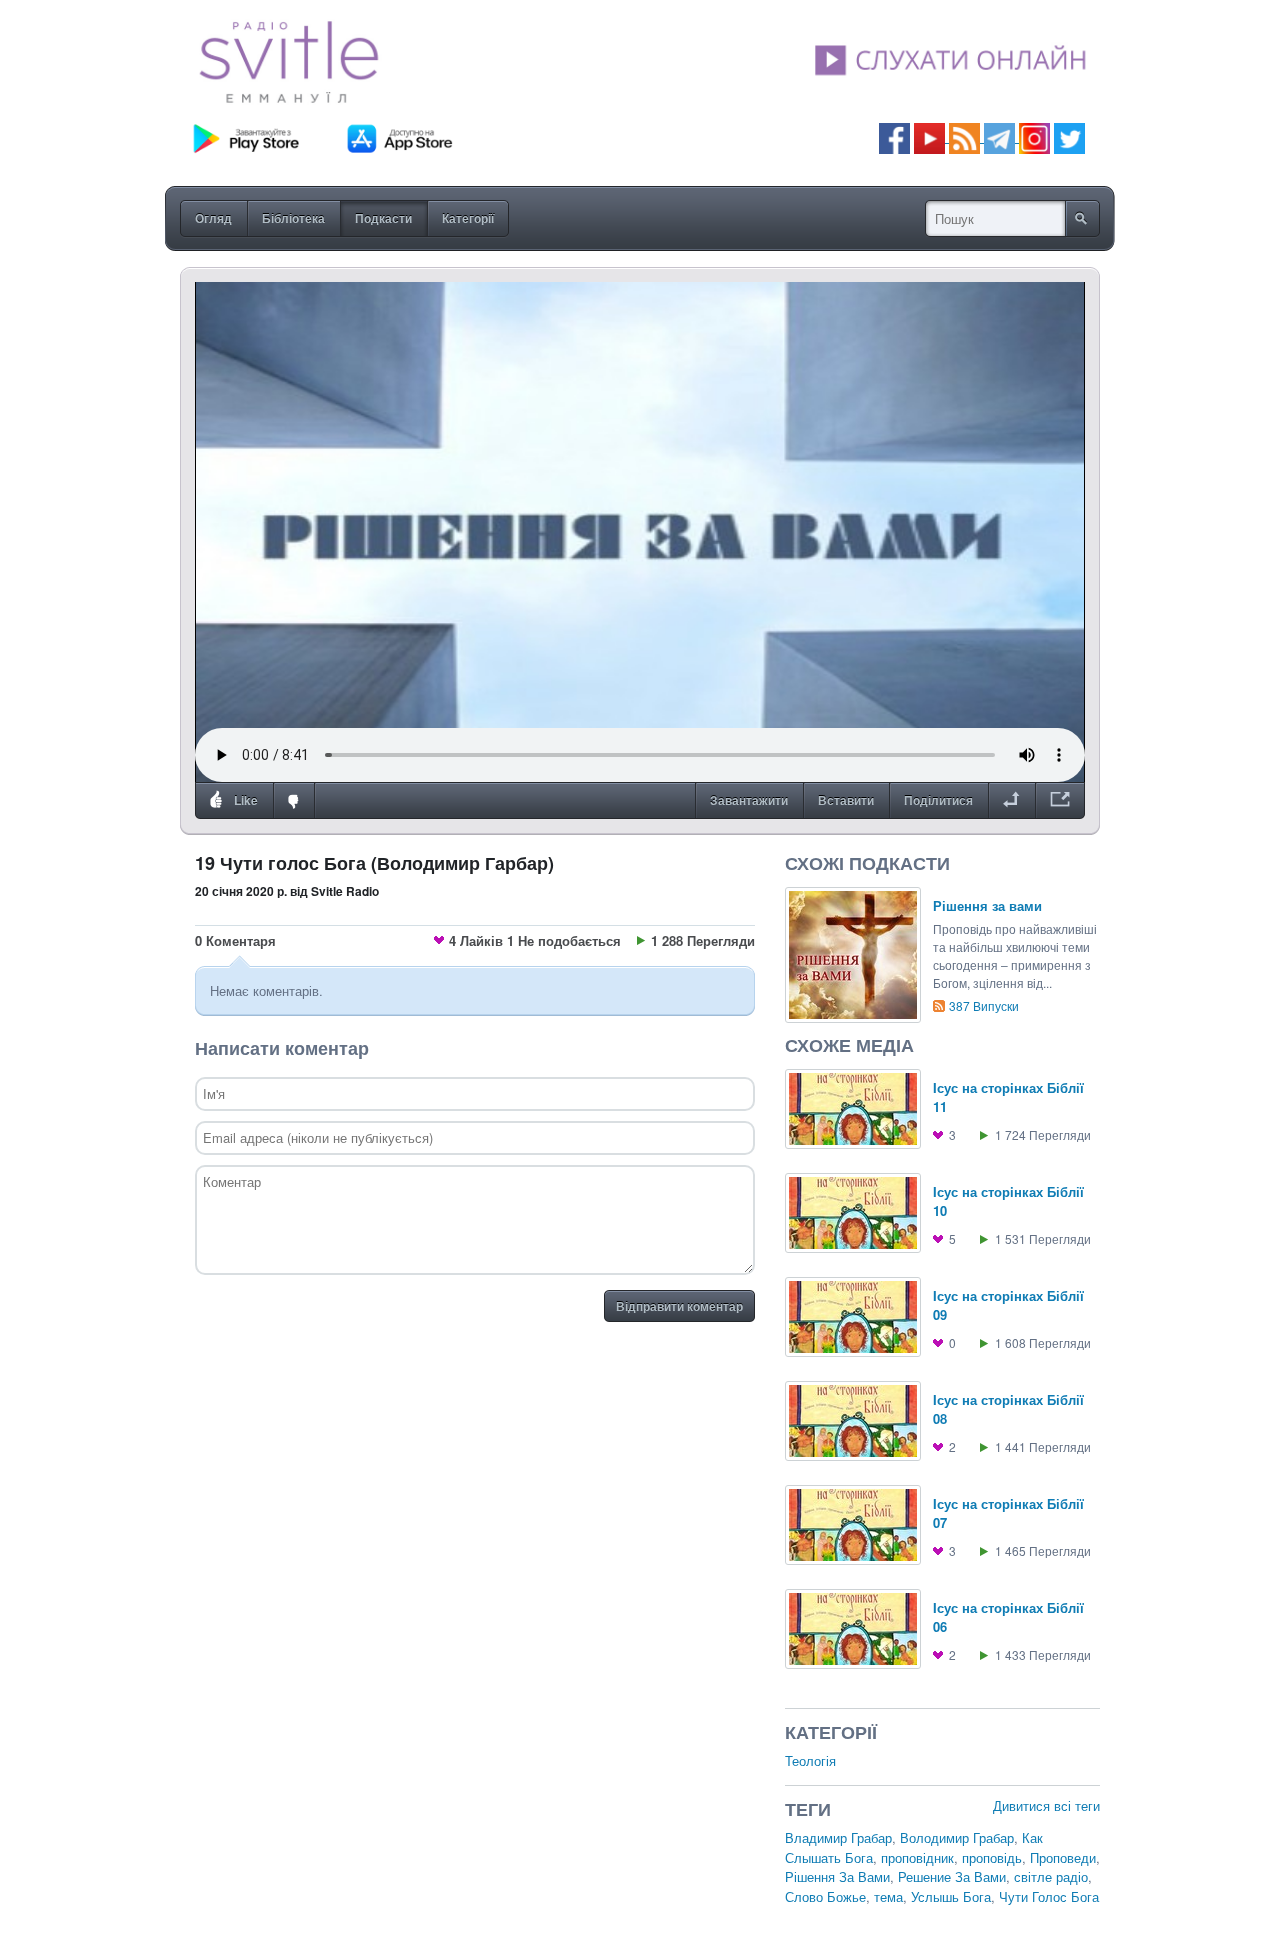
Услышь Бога (951, 1896)
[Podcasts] (964, 136)
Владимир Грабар (838, 1837)
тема (888, 1896)
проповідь (992, 1857)
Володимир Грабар (957, 1837)
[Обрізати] (1011, 801)
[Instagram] (1034, 136)
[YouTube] (931, 136)
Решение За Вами (952, 1876)
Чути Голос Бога (1049, 1896)
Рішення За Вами (837, 1876)
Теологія (810, 1760)
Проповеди (1063, 1857)
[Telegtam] (999, 136)
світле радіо (1051, 1876)
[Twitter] (1069, 136)
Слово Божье (825, 1896)
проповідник (917, 1857)
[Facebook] (894, 136)
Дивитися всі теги (1046, 1805)
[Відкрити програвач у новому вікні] (1060, 801)
